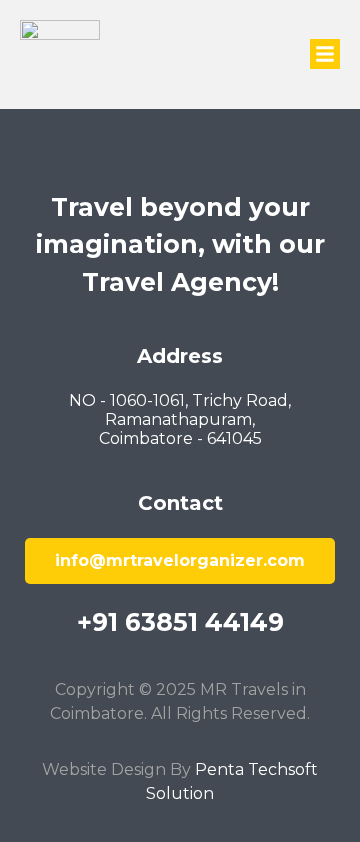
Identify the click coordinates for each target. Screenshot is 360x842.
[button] (325, 54)
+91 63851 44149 (180, 622)
